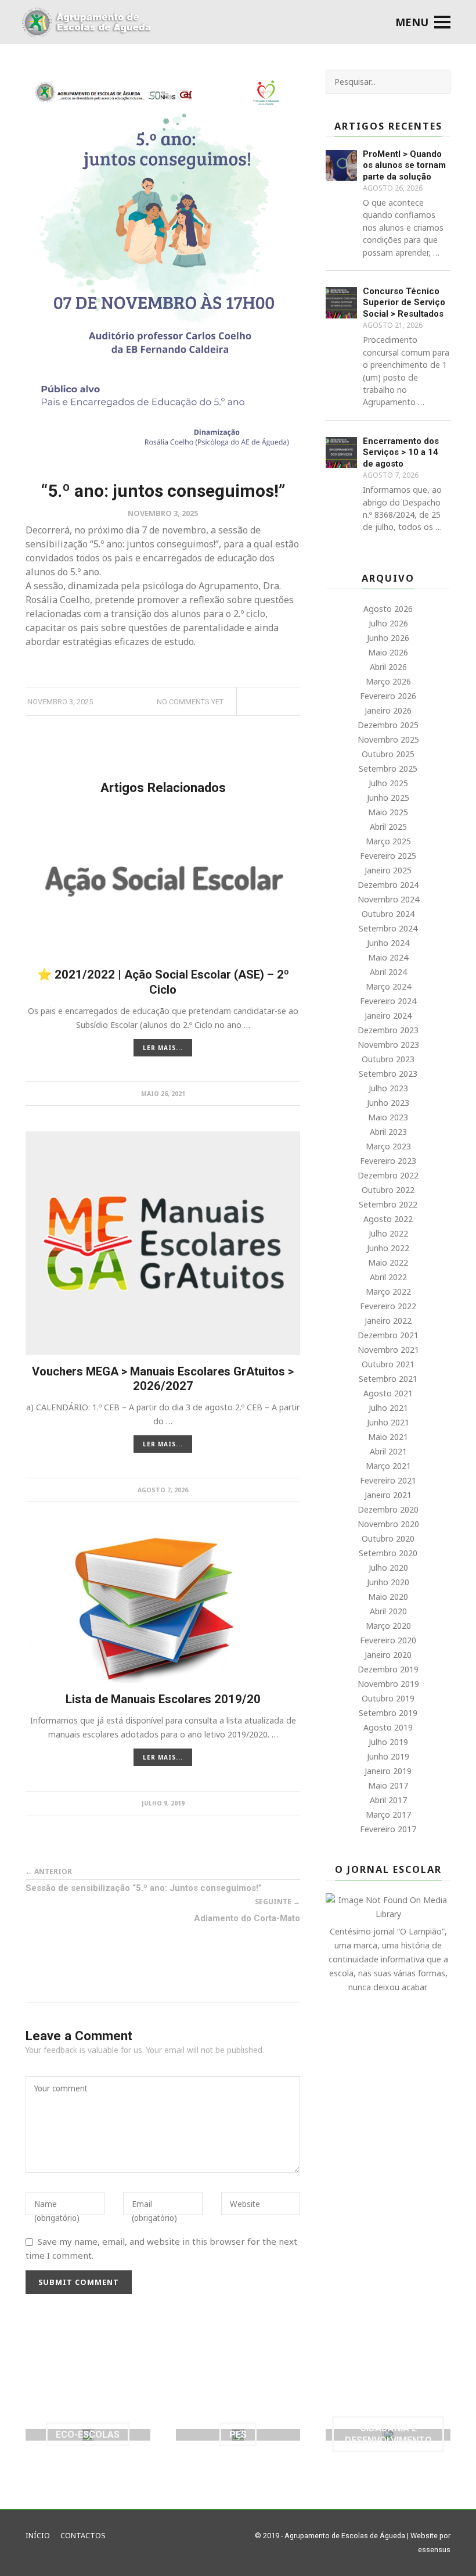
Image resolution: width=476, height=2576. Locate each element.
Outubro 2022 (388, 1190)
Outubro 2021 (388, 1364)
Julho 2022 (388, 1233)
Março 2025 (388, 841)
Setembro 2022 (388, 1204)
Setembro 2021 (388, 1379)
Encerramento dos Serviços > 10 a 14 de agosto (401, 452)
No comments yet (190, 702)
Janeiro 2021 (388, 1495)
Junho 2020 (388, 1582)
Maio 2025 (388, 812)
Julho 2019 (388, 1742)
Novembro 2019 (388, 1684)
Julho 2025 (388, 783)
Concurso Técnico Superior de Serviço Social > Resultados (404, 302)
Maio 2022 (388, 1262)
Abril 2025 (388, 827)
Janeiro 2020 (388, 1655)
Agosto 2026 (388, 609)
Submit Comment (79, 2282)
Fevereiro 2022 (388, 1306)
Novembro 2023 (388, 1045)
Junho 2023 (388, 1103)
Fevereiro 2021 (388, 1480)
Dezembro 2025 (388, 725)
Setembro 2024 (388, 928)
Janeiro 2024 (388, 1015)
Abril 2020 (388, 1611)
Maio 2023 (388, 1117)
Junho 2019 (388, 1756)
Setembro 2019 (388, 1713)
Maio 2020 (388, 1597)
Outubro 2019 (388, 1698)
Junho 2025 (388, 798)
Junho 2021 (388, 1422)
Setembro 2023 (388, 1074)
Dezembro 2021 (388, 1335)
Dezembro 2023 (388, 1030)
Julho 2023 (388, 1088)
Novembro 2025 (388, 739)
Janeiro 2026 (388, 710)
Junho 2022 (388, 1248)
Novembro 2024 (388, 899)
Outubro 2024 (388, 914)
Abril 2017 (388, 1800)
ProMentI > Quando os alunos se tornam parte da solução (404, 165)
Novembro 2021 (388, 1350)
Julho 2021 (388, 1408)
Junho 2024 (388, 943)
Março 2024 (388, 986)
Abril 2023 (388, 1132)
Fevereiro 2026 (388, 696)
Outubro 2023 (388, 1059)
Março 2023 (388, 1146)
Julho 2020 (388, 1568)
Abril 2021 (388, 1451)
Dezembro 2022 (388, 1175)
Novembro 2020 (388, 1524)
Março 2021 (388, 1466)
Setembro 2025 (388, 768)
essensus (434, 2550)
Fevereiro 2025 (388, 856)
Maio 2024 (388, 957)
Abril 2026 (388, 667)
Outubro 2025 (388, 754)
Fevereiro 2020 (388, 1640)
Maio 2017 (388, 1785)
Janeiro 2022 (388, 1321)
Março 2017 (388, 1814)
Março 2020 (388, 1626)
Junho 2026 (388, 638)
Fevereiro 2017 (388, 1829)
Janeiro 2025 (388, 870)
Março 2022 (388, 1291)
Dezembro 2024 (388, 885)
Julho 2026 (388, 623)
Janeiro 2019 (388, 1771)
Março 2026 (388, 681)
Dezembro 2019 (388, 1669)
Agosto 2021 (388, 1393)
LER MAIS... (163, 1048)
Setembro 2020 (388, 1553)
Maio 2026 (388, 652)
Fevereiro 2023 (388, 1161)
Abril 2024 (388, 972)
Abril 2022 (388, 1277)
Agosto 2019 (388, 1727)
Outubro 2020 (388, 1538)
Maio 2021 (388, 1437)
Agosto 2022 (388, 1219)
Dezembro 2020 (388, 1509)
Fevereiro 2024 (388, 1001)
